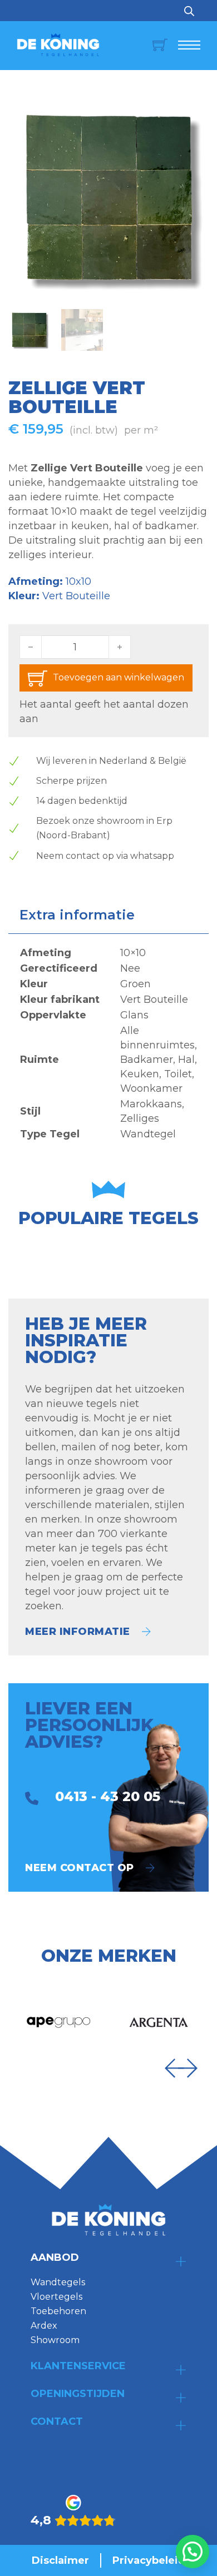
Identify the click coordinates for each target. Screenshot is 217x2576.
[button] (194, 113)
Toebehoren (58, 2311)
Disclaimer (60, 2560)
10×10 (133, 953)
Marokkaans (151, 1104)
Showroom (55, 2340)
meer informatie (78, 1632)
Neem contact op (80, 1868)
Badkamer (147, 1060)
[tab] (77, 915)
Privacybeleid (149, 2560)
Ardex (44, 2326)
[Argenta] (159, 2022)
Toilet (178, 1074)
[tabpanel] (108, 1043)
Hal (186, 1060)
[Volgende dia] (188, 2068)
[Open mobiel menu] (189, 45)
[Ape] (58, 2022)
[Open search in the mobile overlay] (189, 11)
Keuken (140, 1074)
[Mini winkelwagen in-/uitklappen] (154, 45)
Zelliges (140, 1118)
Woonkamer (151, 1088)
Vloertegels (56, 2297)
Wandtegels (58, 2282)
